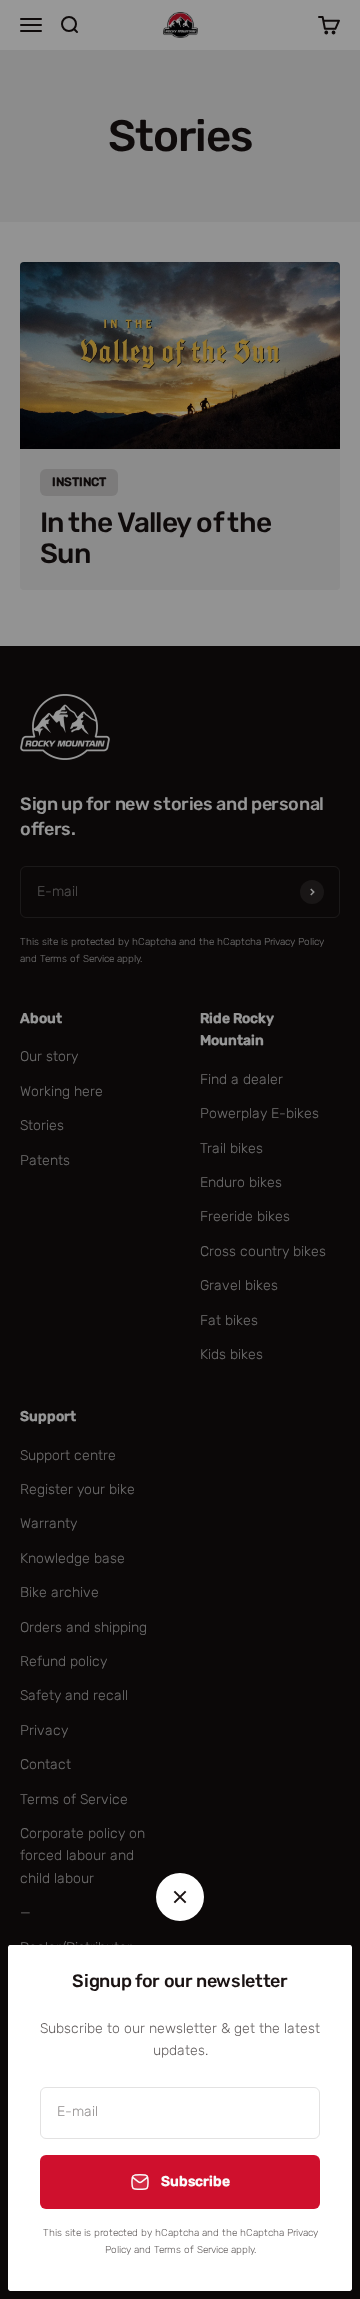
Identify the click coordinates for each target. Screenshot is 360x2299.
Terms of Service (191, 2250)
